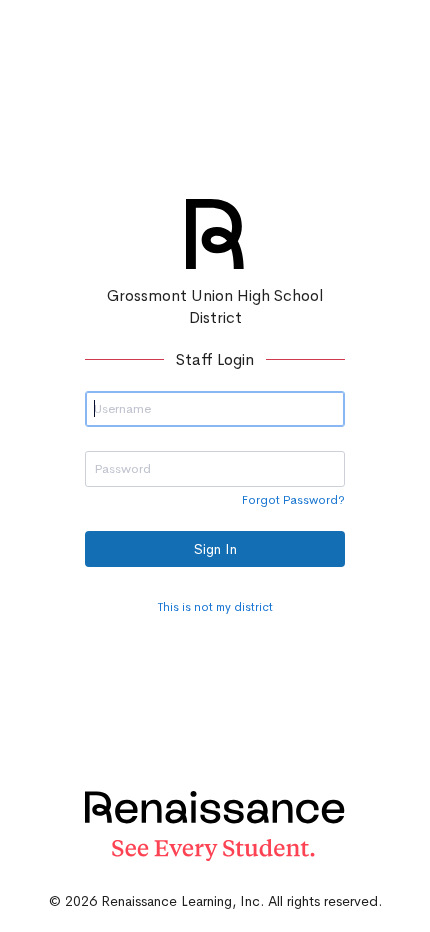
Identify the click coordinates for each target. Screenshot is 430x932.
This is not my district (215, 607)
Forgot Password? (293, 500)
